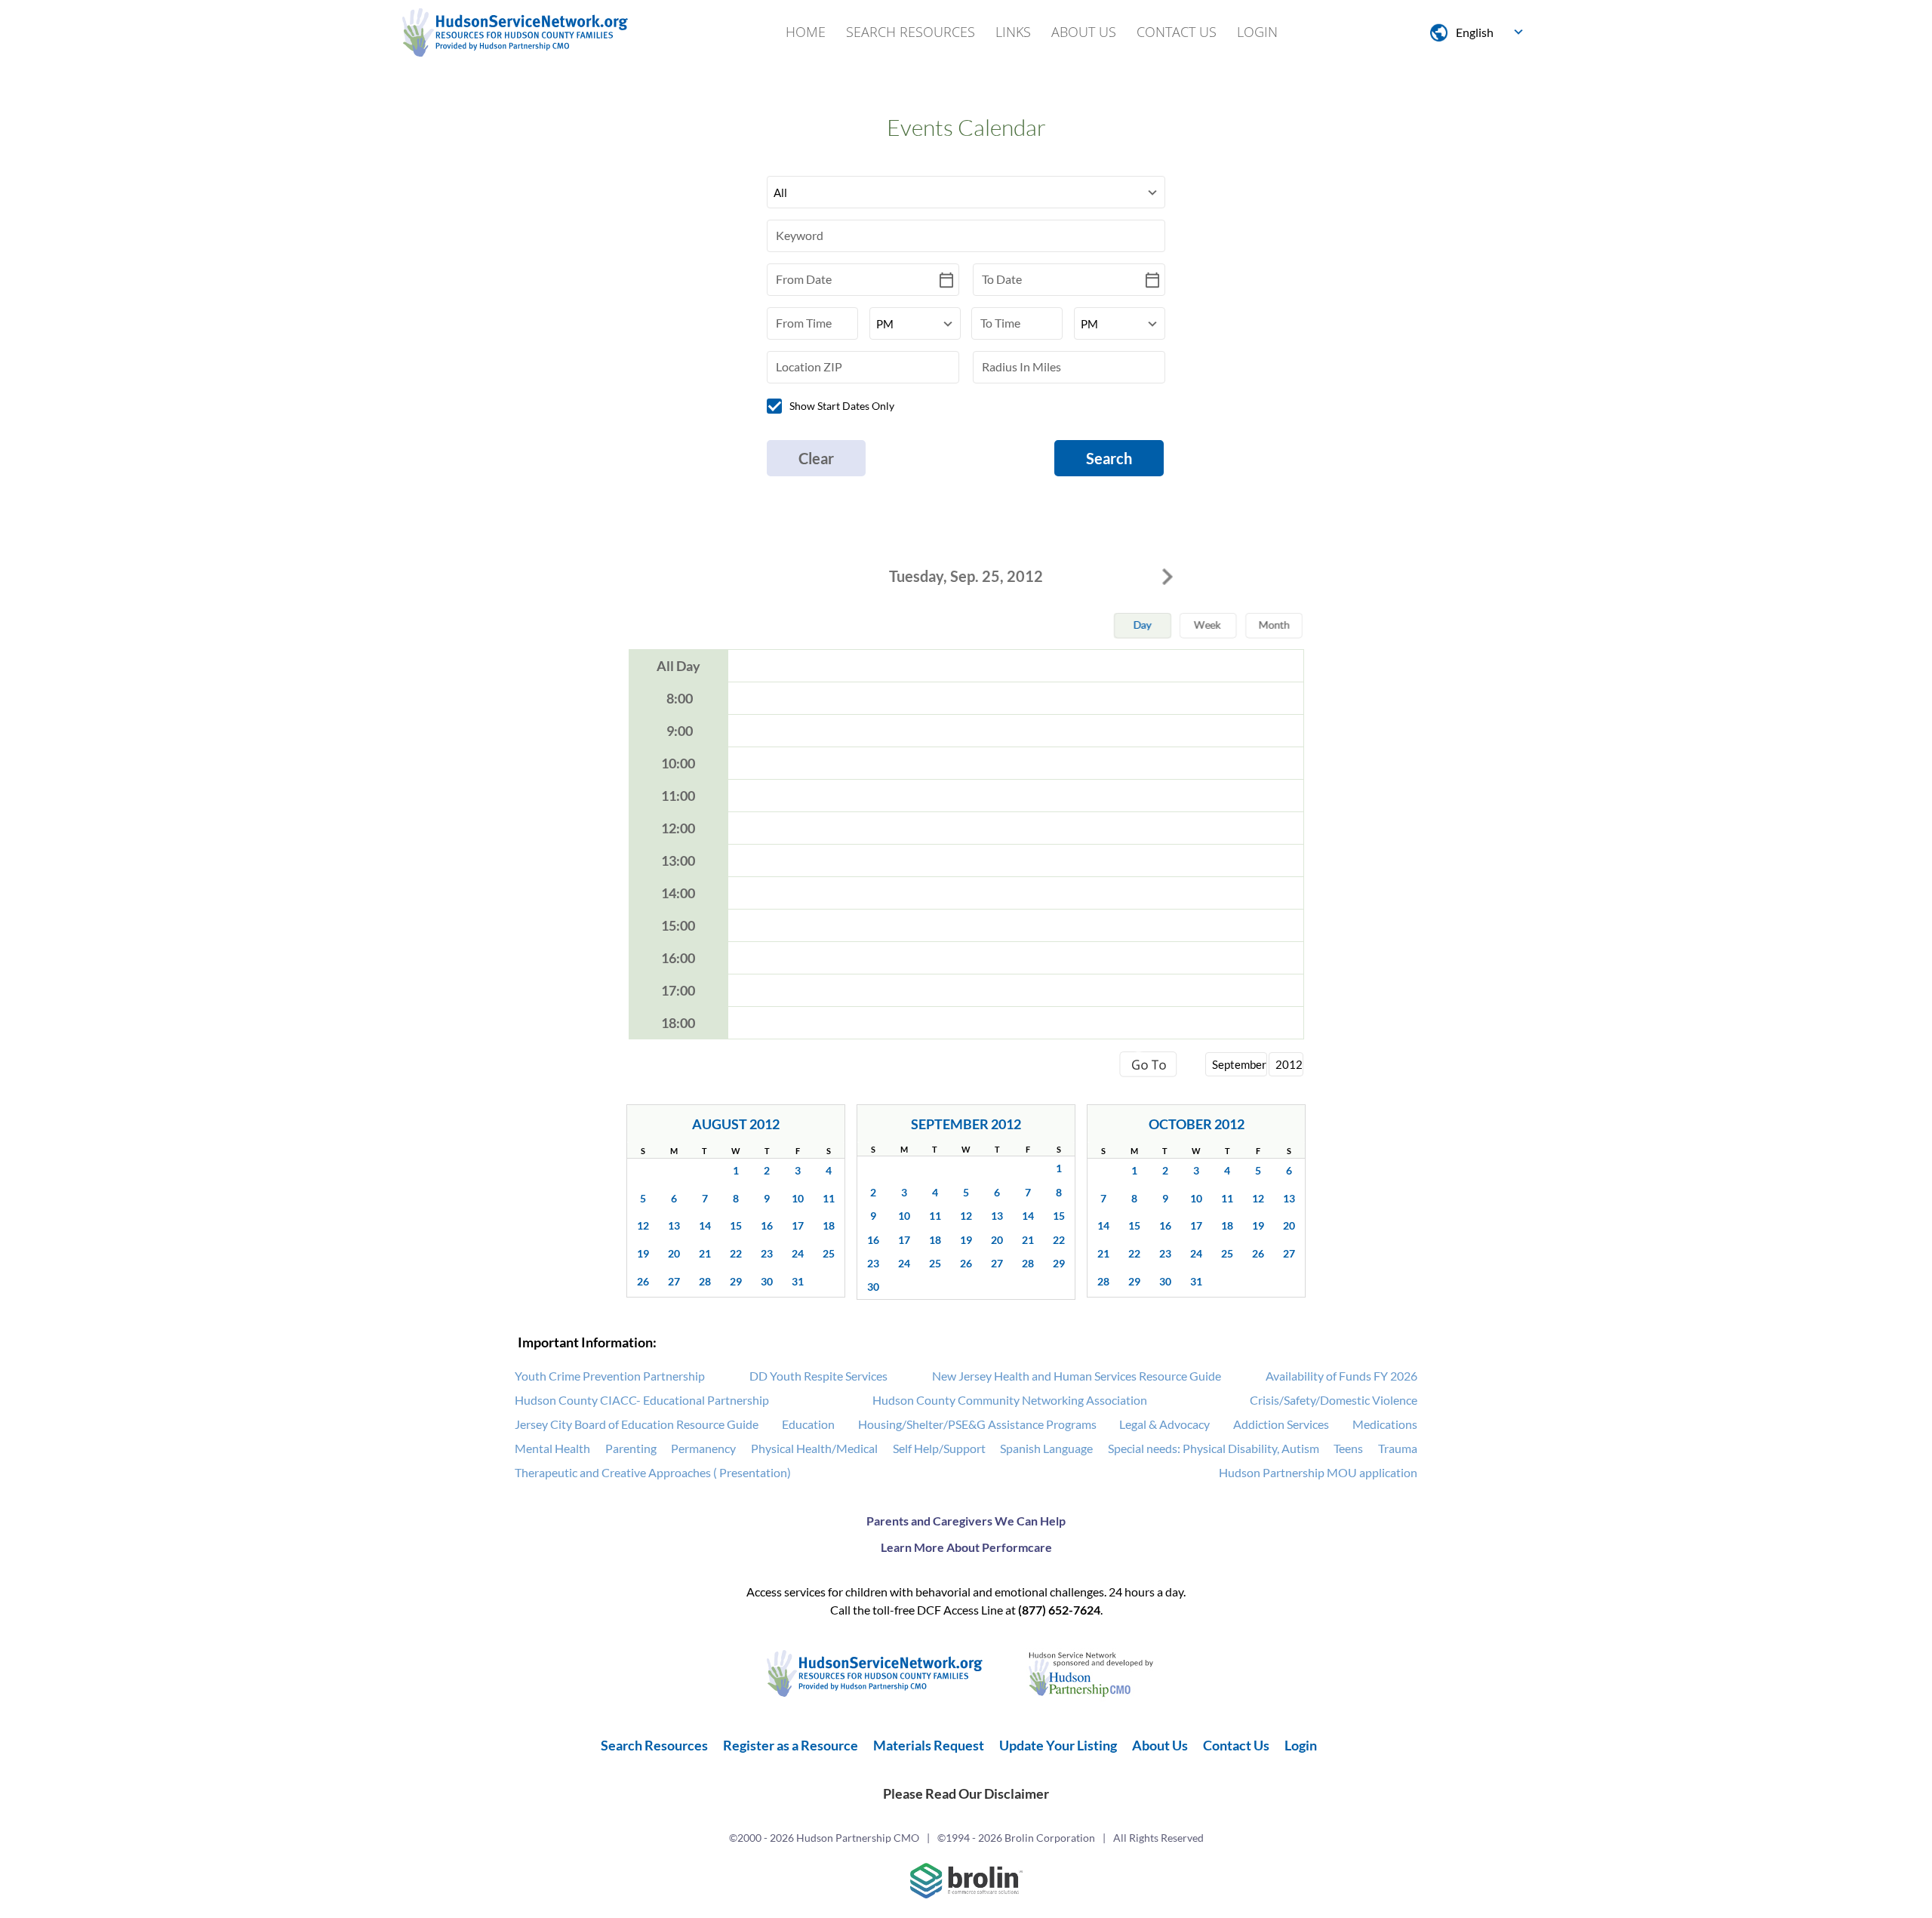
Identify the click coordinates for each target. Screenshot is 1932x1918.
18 (829, 1225)
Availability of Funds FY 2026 (1341, 1376)
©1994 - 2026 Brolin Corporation (1016, 1838)
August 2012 (736, 1124)
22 (736, 1253)
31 (798, 1281)
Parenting (631, 1448)
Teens (1348, 1448)
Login (1257, 32)
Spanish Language (1046, 1448)
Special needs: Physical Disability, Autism (1214, 1448)
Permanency (703, 1448)
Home (806, 32)
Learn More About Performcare (966, 1547)
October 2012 (1197, 1124)
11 (829, 1198)
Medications (1385, 1424)
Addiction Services (1281, 1424)
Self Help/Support (939, 1448)
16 (767, 1225)
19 (643, 1253)
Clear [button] (816, 458)
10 (798, 1198)
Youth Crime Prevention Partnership (610, 1376)
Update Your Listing (1058, 1745)
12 (643, 1225)
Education (808, 1424)
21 (705, 1253)
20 (674, 1253)
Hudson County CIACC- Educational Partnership (642, 1400)
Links (1013, 32)
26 (643, 1281)
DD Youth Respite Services (818, 1376)
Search (1109, 458)
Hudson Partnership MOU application (1318, 1472)
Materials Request (929, 1745)
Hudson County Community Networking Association (1010, 1400)
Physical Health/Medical (814, 1448)
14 (705, 1225)
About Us (1084, 32)
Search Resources (911, 32)
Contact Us (1177, 32)
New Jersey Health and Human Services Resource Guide (1077, 1376)
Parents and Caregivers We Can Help (966, 1521)
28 (705, 1281)
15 (736, 1225)
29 (736, 1281)
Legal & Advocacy (1164, 1424)
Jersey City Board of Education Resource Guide (637, 1424)
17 (798, 1225)
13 (674, 1225)
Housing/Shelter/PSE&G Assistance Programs (977, 1424)
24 (798, 1253)
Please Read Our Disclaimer (966, 1793)
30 (767, 1281)
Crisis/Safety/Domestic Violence (1334, 1400)
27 (674, 1281)
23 (767, 1253)
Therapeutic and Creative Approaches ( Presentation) (653, 1472)
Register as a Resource (791, 1745)
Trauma (1398, 1448)
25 (829, 1253)
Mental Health (552, 1448)
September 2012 (966, 1124)
